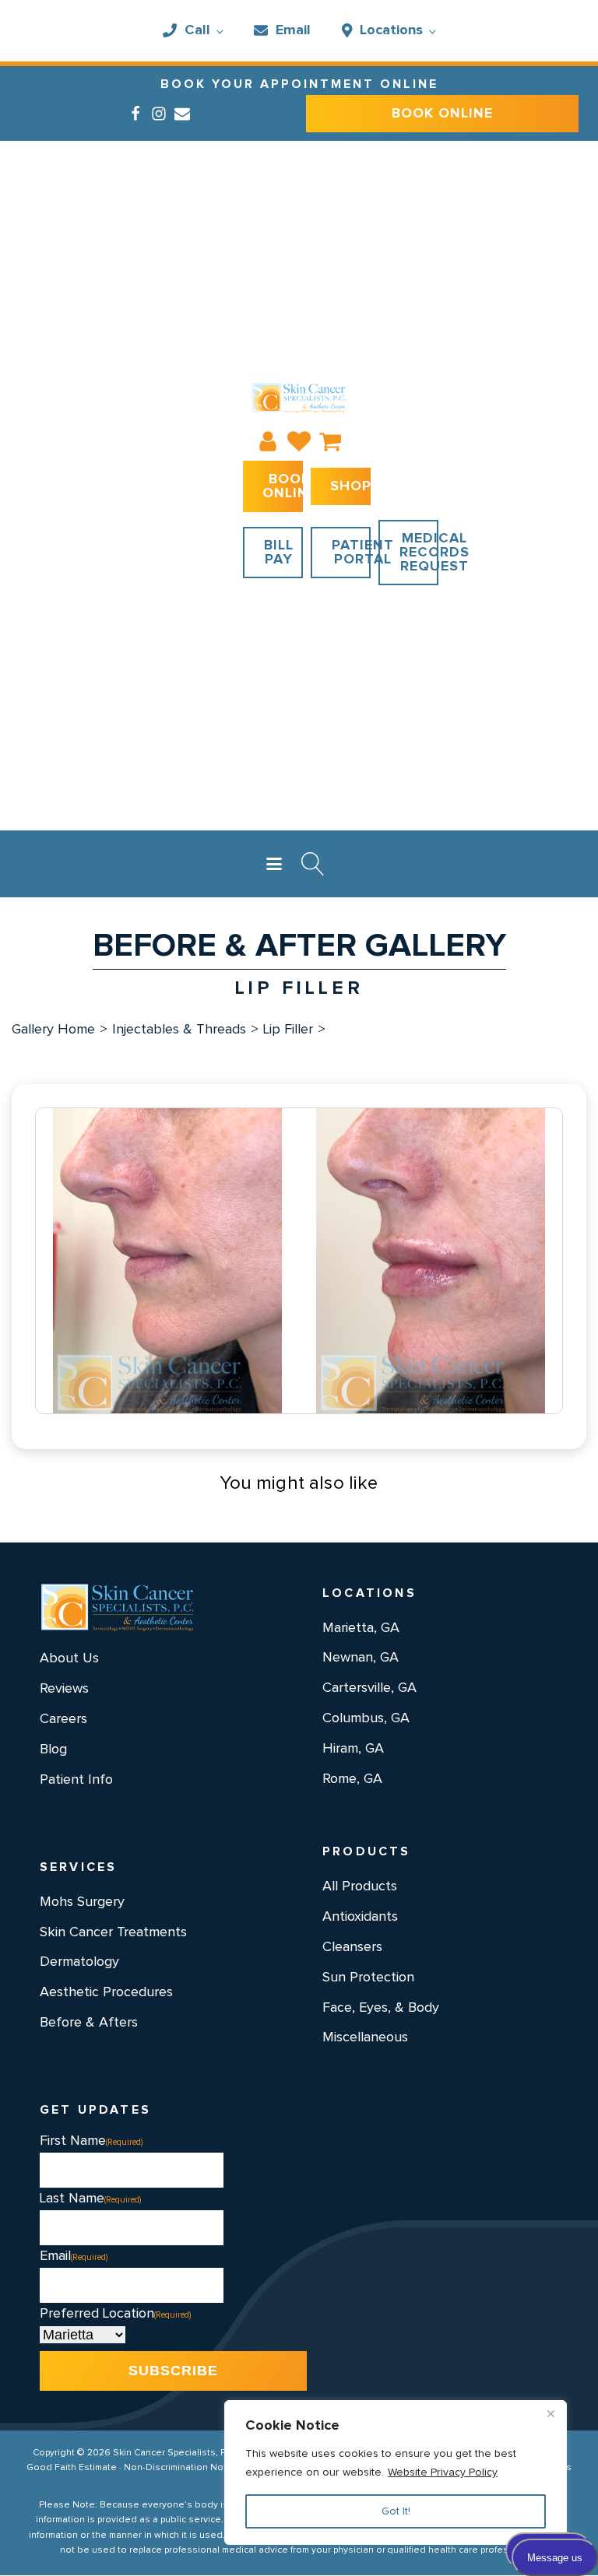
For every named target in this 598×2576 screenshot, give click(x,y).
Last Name (90, 2199)
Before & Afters (89, 2023)
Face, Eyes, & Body (381, 2008)
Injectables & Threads (179, 1030)
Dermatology (79, 1962)
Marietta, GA (361, 1628)
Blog (53, 1750)
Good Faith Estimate (72, 2468)
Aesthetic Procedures (106, 1992)
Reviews (64, 1689)
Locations (391, 30)
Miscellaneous (365, 2037)
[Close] (551, 2413)
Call (197, 30)
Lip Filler (288, 1030)
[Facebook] (135, 114)
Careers (63, 1719)
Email (293, 30)
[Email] (182, 114)
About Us (69, 1658)
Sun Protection (368, 1978)
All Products (360, 1886)
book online (442, 114)
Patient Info (76, 1780)
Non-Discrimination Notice (182, 2468)
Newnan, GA (361, 1658)
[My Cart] (330, 441)
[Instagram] (159, 114)
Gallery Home (53, 1030)
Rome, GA (352, 1779)
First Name (91, 2141)
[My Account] (268, 441)
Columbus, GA (366, 1718)
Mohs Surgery (82, 1902)
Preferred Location (115, 2314)
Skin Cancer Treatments (113, 1932)
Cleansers (352, 1947)
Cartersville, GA (369, 1688)
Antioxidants (360, 1917)
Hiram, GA (353, 1749)
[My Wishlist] (299, 441)
